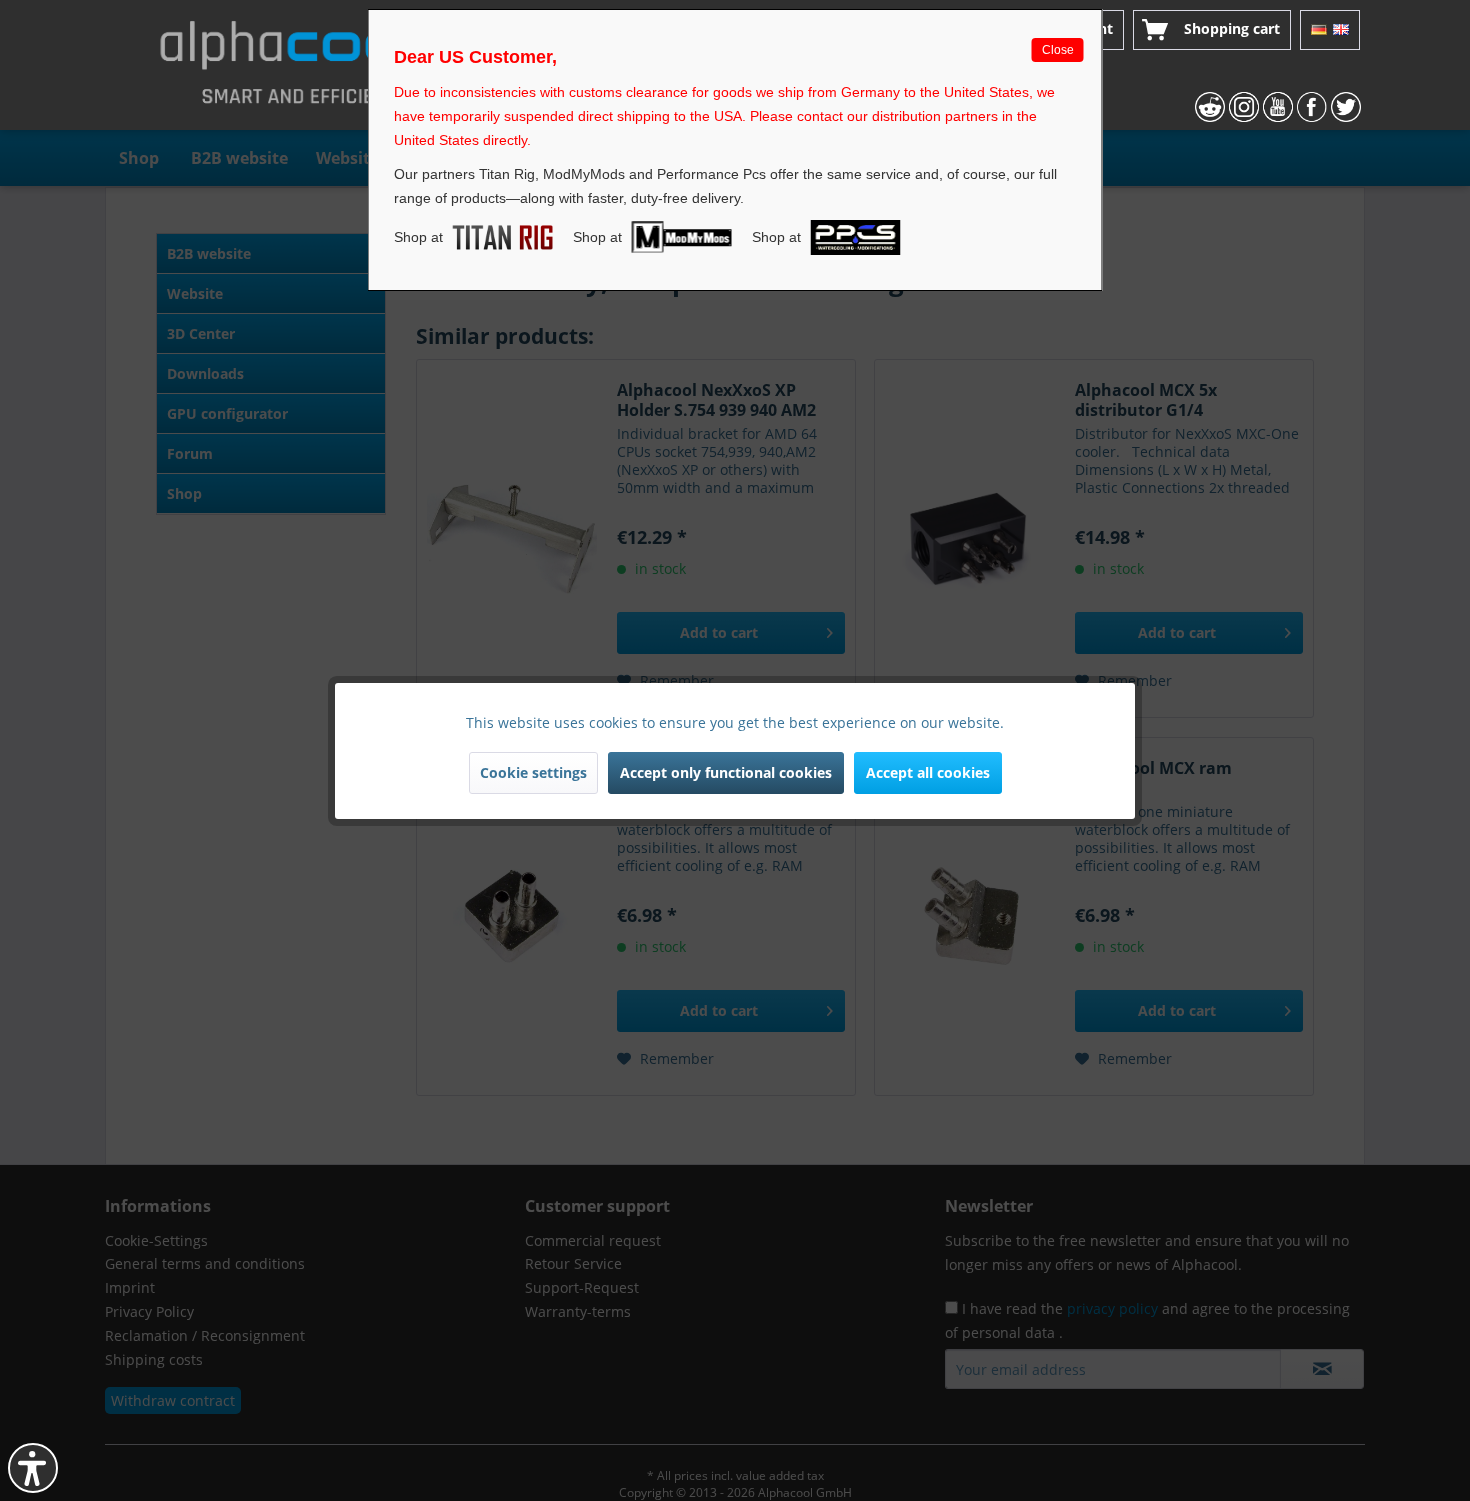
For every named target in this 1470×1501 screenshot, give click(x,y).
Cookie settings (533, 772)
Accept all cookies (928, 772)
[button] (33, 1468)
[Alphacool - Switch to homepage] (299, 70)
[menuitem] (1212, 30)
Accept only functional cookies (726, 772)
